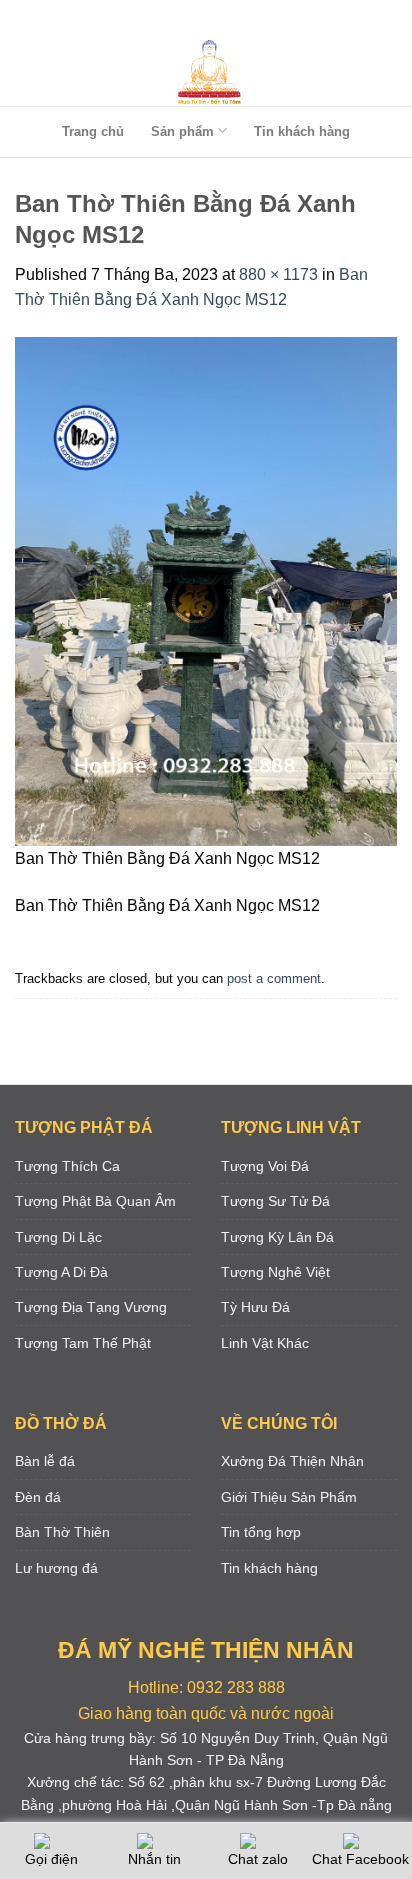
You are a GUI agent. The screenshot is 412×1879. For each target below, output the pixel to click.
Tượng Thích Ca (67, 1166)
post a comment (274, 978)
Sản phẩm (182, 131)
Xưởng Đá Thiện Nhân (292, 1461)
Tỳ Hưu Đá (255, 1307)
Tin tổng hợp (261, 1532)
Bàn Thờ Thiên (62, 1532)
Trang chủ (93, 131)
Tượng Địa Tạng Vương (91, 1307)
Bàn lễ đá (45, 1461)
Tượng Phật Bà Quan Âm (95, 1201)
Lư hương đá (56, 1568)
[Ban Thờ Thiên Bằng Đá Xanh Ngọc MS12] (206, 590)
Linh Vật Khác (265, 1343)
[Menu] (202, 19)
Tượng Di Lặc (58, 1237)
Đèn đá (38, 1497)
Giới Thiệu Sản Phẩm (289, 1497)
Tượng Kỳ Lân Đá (277, 1237)
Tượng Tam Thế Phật (83, 1343)
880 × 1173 (278, 274)
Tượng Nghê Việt (275, 1272)
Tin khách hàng (302, 131)
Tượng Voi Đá (265, 1166)
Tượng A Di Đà (61, 1272)
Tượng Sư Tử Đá (275, 1201)
